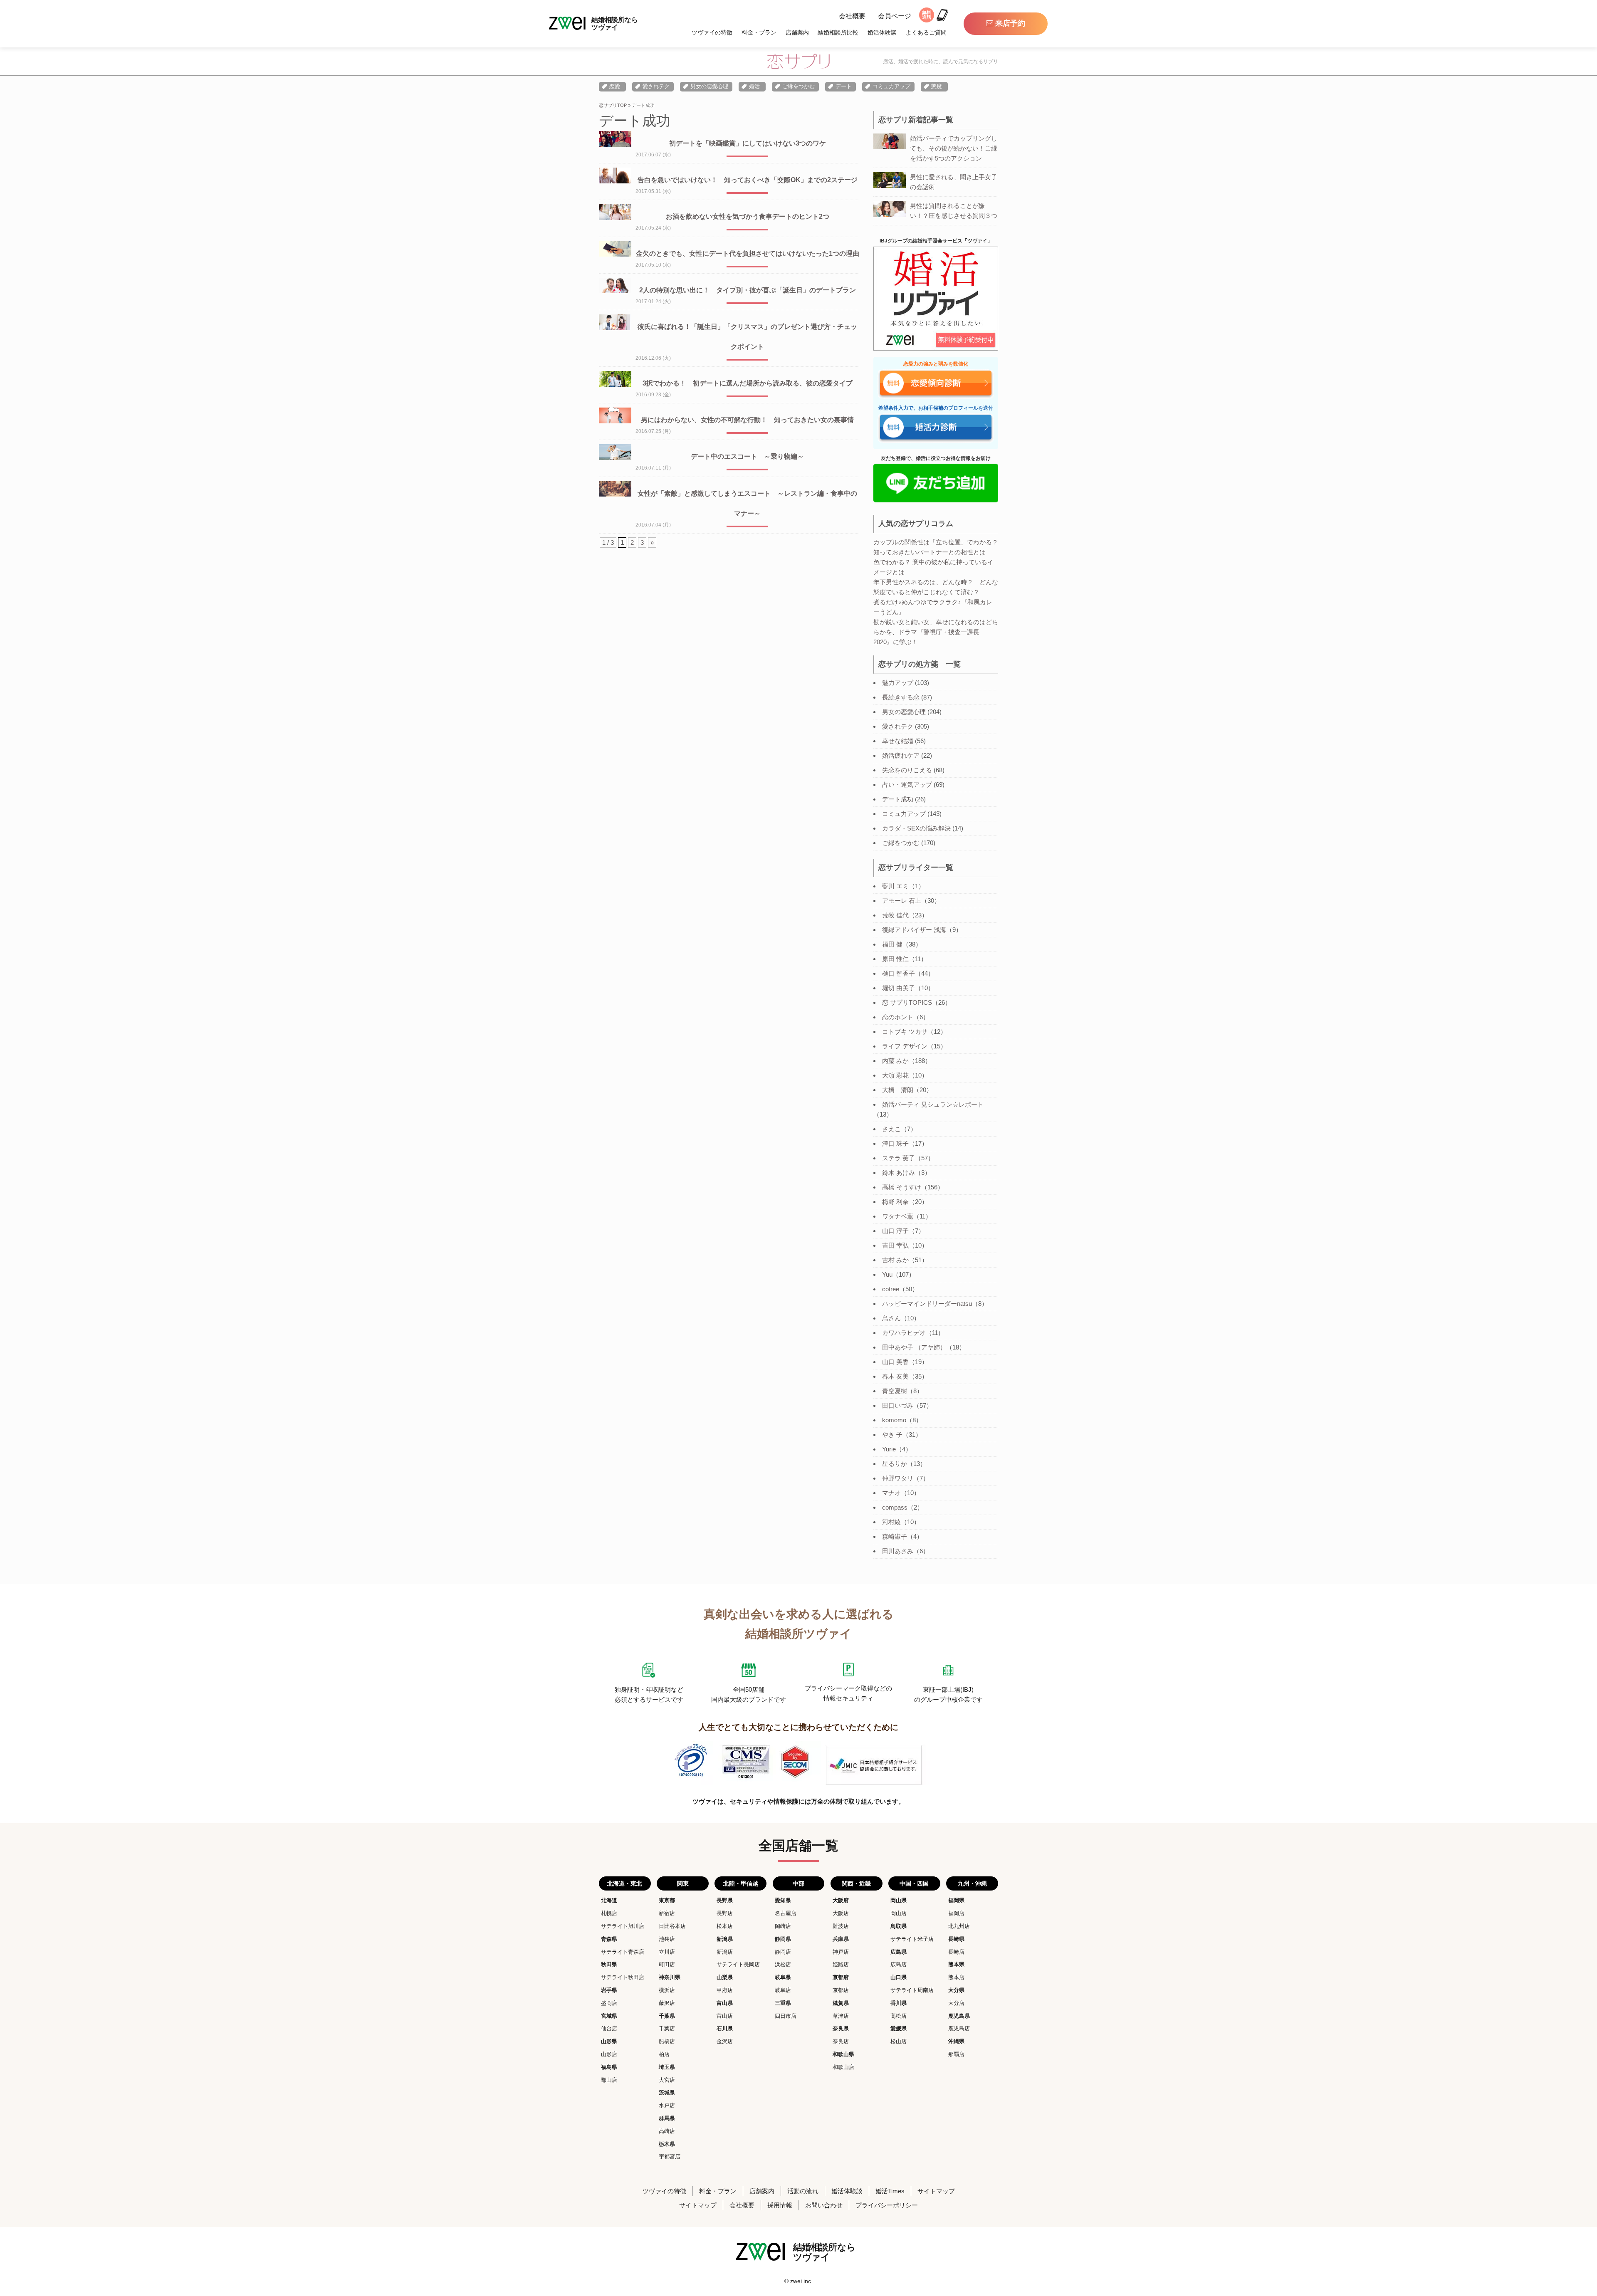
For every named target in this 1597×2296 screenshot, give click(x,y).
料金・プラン (759, 32)
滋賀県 (841, 2003)
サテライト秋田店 (623, 1977)
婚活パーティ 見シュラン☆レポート (933, 1104)
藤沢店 (667, 2003)
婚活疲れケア (901, 755)
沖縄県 (956, 2041)
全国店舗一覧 (798, 1846)
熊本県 (956, 1964)
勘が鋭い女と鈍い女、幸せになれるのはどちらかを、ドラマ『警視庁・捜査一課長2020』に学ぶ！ (936, 632)
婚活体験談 (882, 32)
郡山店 (609, 2080)
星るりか (895, 1464)
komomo (894, 1420)
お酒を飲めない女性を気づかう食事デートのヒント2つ (748, 216)
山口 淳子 (895, 1231)
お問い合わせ (824, 2205)
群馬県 (667, 2118)
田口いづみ (898, 1405)
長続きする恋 (901, 697)
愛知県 (783, 1900)
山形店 (609, 2054)
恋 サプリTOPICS (907, 1002)
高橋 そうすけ (902, 1187)
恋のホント (898, 1017)
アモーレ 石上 (902, 901)
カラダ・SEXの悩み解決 (916, 828)
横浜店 (667, 1990)
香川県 (899, 2003)
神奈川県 (670, 1977)
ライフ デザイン (905, 1046)
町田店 (667, 1964)
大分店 (956, 2003)
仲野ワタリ (898, 1478)
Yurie (889, 1449)
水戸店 (667, 2105)
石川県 (725, 2028)
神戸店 (841, 1952)
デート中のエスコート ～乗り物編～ (747, 456)
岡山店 (899, 1913)
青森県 (609, 1939)
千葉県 (667, 2016)
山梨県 (725, 1977)
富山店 (725, 2016)
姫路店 (841, 1964)
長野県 (725, 1900)
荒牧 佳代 (895, 915)
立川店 (667, 1952)
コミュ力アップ (891, 86)
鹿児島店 (959, 2028)
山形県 (609, 2041)
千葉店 (667, 2028)
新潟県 (725, 1939)
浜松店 (783, 1964)
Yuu (887, 1274)
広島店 (899, 1964)
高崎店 (667, 2131)
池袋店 (667, 1939)
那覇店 (956, 2054)
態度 (937, 86)
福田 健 (892, 944)
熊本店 (956, 1977)
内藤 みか (895, 1061)
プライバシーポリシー (887, 2205)
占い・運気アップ (907, 785)
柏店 (664, 2054)
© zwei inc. (798, 2281)
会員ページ (895, 16)
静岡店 (783, 1952)
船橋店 (667, 2041)
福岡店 (956, 1913)
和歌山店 (843, 2067)
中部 (798, 1883)
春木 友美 (895, 1376)
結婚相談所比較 (838, 32)
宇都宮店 (670, 2156)
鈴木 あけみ (899, 1173)
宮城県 (609, 2016)
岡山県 (899, 1900)
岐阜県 (783, 1977)
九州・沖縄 (972, 1883)
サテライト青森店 (623, 1952)
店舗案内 (797, 32)
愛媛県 (899, 2028)
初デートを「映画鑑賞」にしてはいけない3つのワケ (748, 143)
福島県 (609, 2067)
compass (895, 1507)
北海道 (609, 1900)
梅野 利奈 (895, 1202)
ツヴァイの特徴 (712, 32)
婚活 (754, 86)
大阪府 (841, 1900)
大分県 (956, 1990)
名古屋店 (786, 1913)
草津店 (841, 2016)
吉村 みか (895, 1260)
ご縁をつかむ (798, 86)
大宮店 (667, 2080)
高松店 (899, 2016)
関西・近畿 (856, 1883)
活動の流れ (803, 2191)
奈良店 (841, 2041)
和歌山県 (843, 2054)
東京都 (667, 1900)
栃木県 (667, 2144)
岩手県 (609, 1990)
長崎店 (956, 1952)
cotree (891, 1289)
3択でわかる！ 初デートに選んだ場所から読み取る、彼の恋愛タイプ (748, 383)
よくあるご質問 (926, 32)
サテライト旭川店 (623, 1926)
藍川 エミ (895, 886)
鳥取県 (899, 1926)
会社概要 (852, 16)
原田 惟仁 (895, 959)
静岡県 (783, 1939)
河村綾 (891, 1522)
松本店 (725, 1926)
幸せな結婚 (898, 741)
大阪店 (841, 1913)
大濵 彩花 (895, 1075)
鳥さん (891, 1318)
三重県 (783, 2003)
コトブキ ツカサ (905, 1032)
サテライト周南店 (912, 1990)
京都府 (841, 1977)
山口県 (899, 1977)
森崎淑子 (895, 1536)
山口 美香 (895, 1362)
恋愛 (615, 86)
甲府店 (725, 1990)
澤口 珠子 (895, 1143)
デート (844, 86)
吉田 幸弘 (895, 1245)
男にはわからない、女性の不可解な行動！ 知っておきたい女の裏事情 (747, 420)
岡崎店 (783, 1926)
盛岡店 (609, 2003)
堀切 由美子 (899, 988)
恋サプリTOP (613, 105)
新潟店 (725, 1952)
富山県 (725, 2003)
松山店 (899, 2041)
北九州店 (959, 1926)
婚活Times (890, 2191)
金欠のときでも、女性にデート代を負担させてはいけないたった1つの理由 (748, 253)
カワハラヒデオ (904, 1333)
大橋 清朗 (898, 1090)
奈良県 (841, 2028)
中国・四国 (914, 1883)
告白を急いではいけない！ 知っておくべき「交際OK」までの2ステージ (748, 180)
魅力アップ (898, 683)
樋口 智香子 (899, 973)
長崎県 (956, 1939)
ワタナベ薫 (898, 1216)
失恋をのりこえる (907, 770)
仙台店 (609, 2028)
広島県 (899, 1952)
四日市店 (786, 2016)
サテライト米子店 (912, 1939)
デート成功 (898, 799)
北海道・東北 (625, 1883)
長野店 (725, 1913)
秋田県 (609, 1964)
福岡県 (956, 1900)
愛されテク (656, 86)
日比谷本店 (672, 1926)
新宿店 (667, 1913)
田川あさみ (898, 1551)
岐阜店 (783, 1990)
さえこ (891, 1129)
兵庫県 (841, 1939)
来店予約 (1010, 23)
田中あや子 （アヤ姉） (914, 1347)
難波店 (841, 1926)
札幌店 (609, 1913)
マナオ (891, 1493)
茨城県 (667, 2092)
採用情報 (780, 2205)
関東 (683, 1883)
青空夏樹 (895, 1391)
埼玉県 (667, 2067)
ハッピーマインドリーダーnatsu (927, 1304)
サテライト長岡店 (738, 1964)
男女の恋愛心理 (709, 86)
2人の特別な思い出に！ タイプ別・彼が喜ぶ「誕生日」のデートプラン (748, 290)
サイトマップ (936, 2191)
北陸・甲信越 (741, 1883)
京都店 (841, 1990)
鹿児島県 (959, 2016)
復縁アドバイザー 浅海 (914, 930)
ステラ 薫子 (899, 1158)
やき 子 (892, 1435)
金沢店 (725, 2041)
